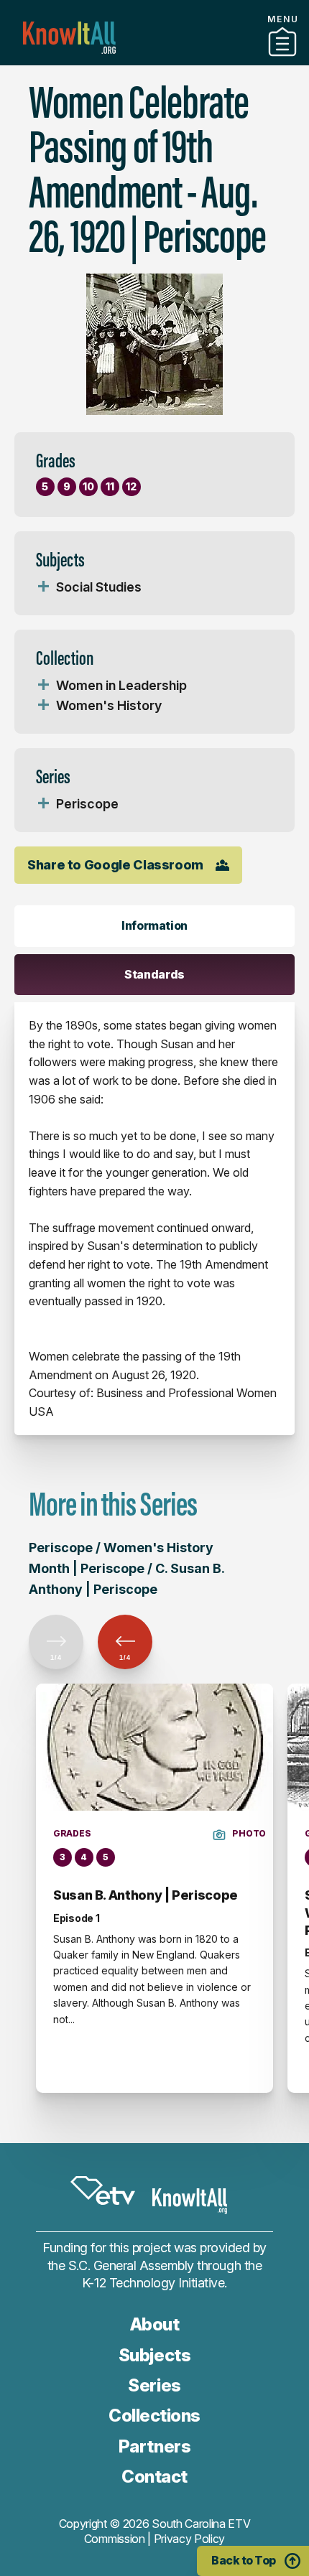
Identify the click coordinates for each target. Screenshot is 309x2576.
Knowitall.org (69, 38)
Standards (154, 974)
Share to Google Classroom (115, 865)
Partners (154, 60)
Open (43, 587)
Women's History (109, 705)
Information (154, 925)
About (155, 2324)
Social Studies (99, 587)
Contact (154, 2477)
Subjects (154, 2355)
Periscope (87, 804)
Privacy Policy (190, 2539)
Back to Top (244, 2560)
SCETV (103, 2191)
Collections (154, 2416)
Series (154, 2385)
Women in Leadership (121, 685)
